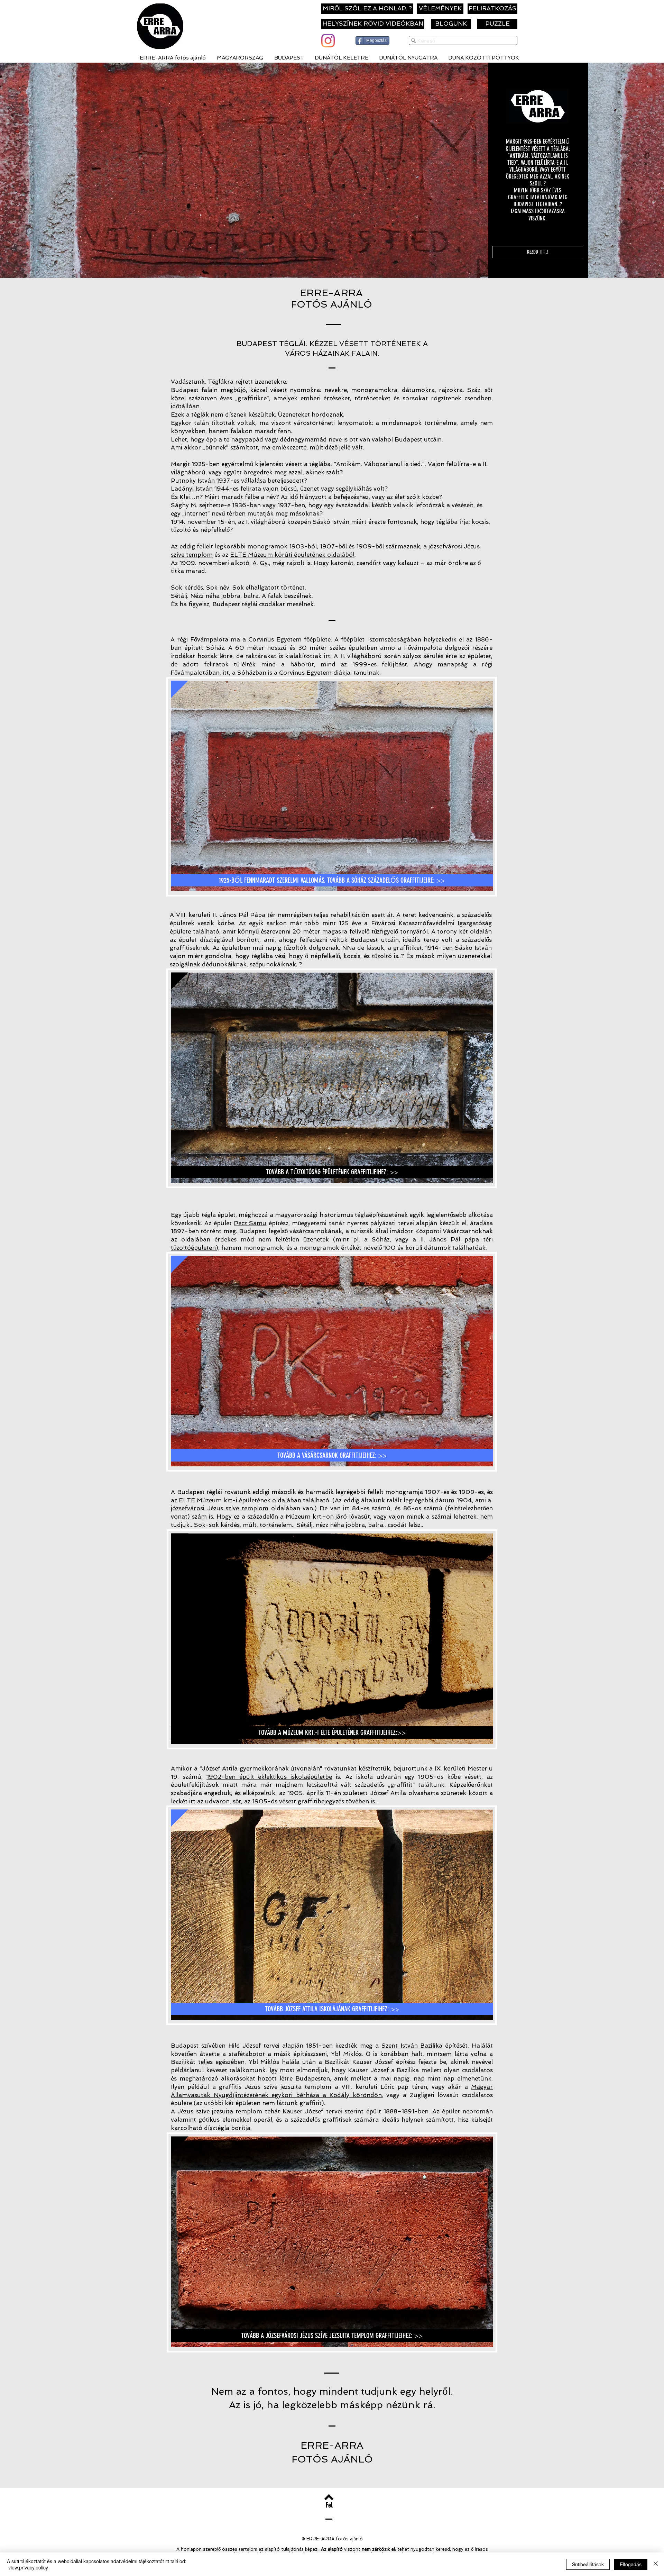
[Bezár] (656, 2564)
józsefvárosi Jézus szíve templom (220, 1508)
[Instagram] (328, 41)
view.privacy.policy (28, 2567)
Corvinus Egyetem (275, 639)
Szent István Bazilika (412, 2046)
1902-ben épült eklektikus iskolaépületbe (269, 1777)
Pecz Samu (250, 1223)
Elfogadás (631, 2564)
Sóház (381, 1239)
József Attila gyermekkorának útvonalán (261, 1768)
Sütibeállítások (588, 2564)
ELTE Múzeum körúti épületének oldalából (292, 555)
